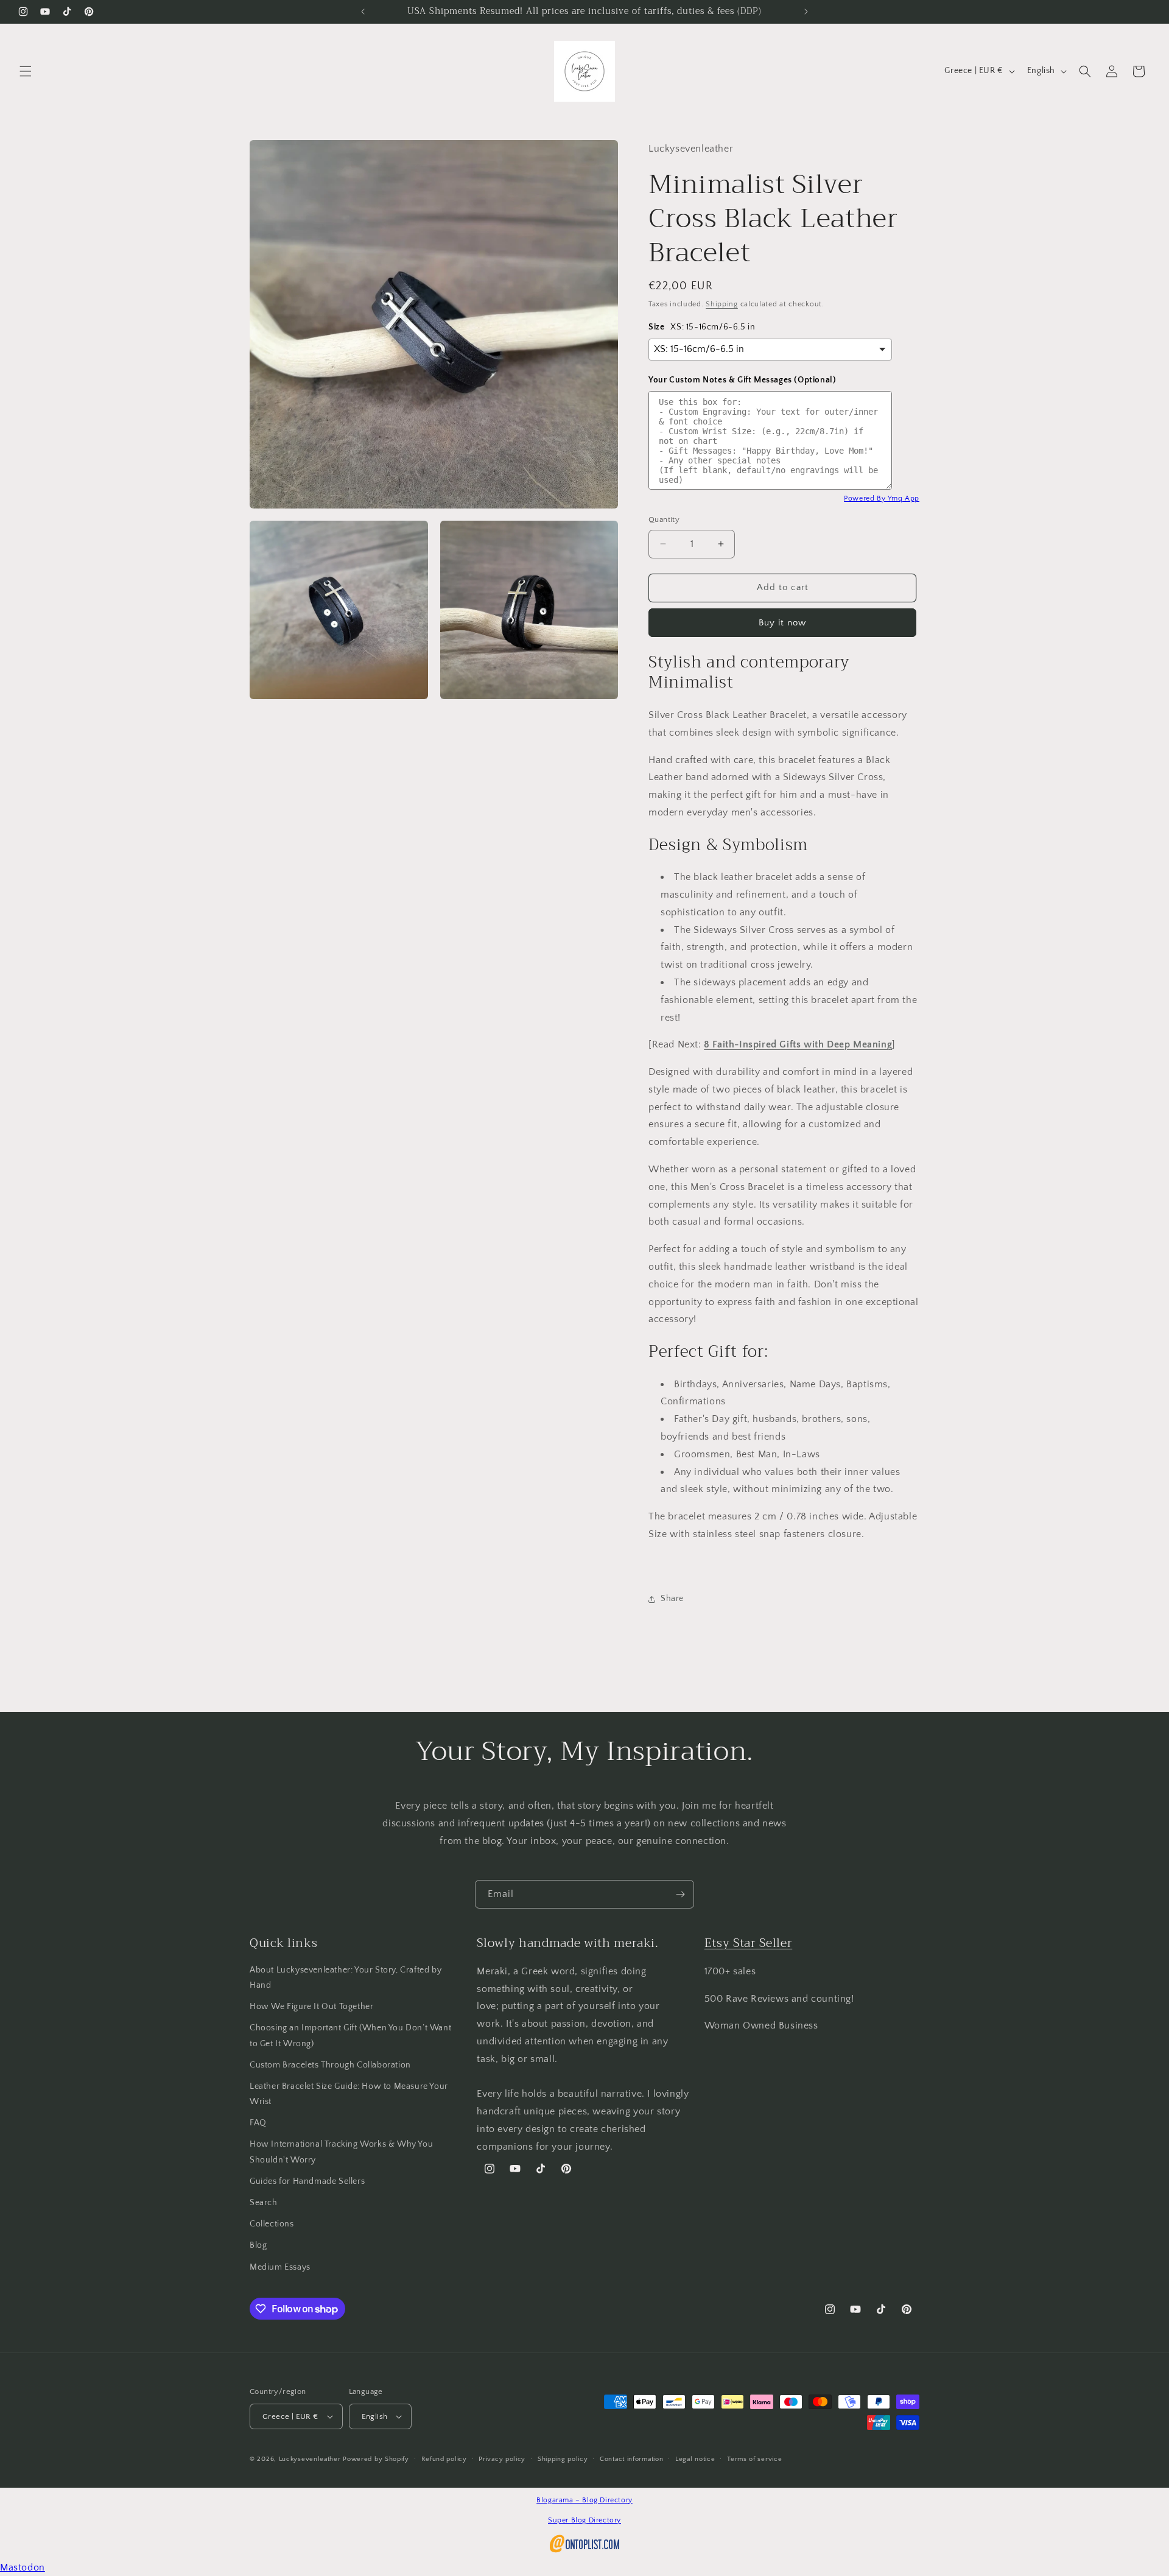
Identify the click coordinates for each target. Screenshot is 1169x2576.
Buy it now (782, 623)
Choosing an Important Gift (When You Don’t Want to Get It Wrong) (350, 2036)
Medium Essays (280, 2267)
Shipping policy (563, 2459)
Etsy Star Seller (749, 1943)
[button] (26, 71)
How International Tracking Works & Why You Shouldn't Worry (341, 2152)
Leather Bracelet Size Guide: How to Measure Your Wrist (349, 2094)
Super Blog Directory (584, 2520)
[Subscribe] (680, 1894)
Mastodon (23, 2567)
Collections (272, 2224)
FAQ (258, 2123)
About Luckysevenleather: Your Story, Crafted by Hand (346, 1978)
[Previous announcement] (363, 12)
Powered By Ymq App (882, 498)
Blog (258, 2245)
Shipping (722, 304)
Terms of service (754, 2459)
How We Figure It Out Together (311, 2007)
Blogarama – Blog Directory (584, 2500)
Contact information (631, 2459)
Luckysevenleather (310, 2459)
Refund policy (444, 2459)
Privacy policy (502, 2459)
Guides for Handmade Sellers (307, 2181)
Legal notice (695, 2459)
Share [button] (672, 1599)
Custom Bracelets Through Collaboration (330, 2065)
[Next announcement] (806, 12)
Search (264, 2203)
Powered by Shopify (376, 2459)
